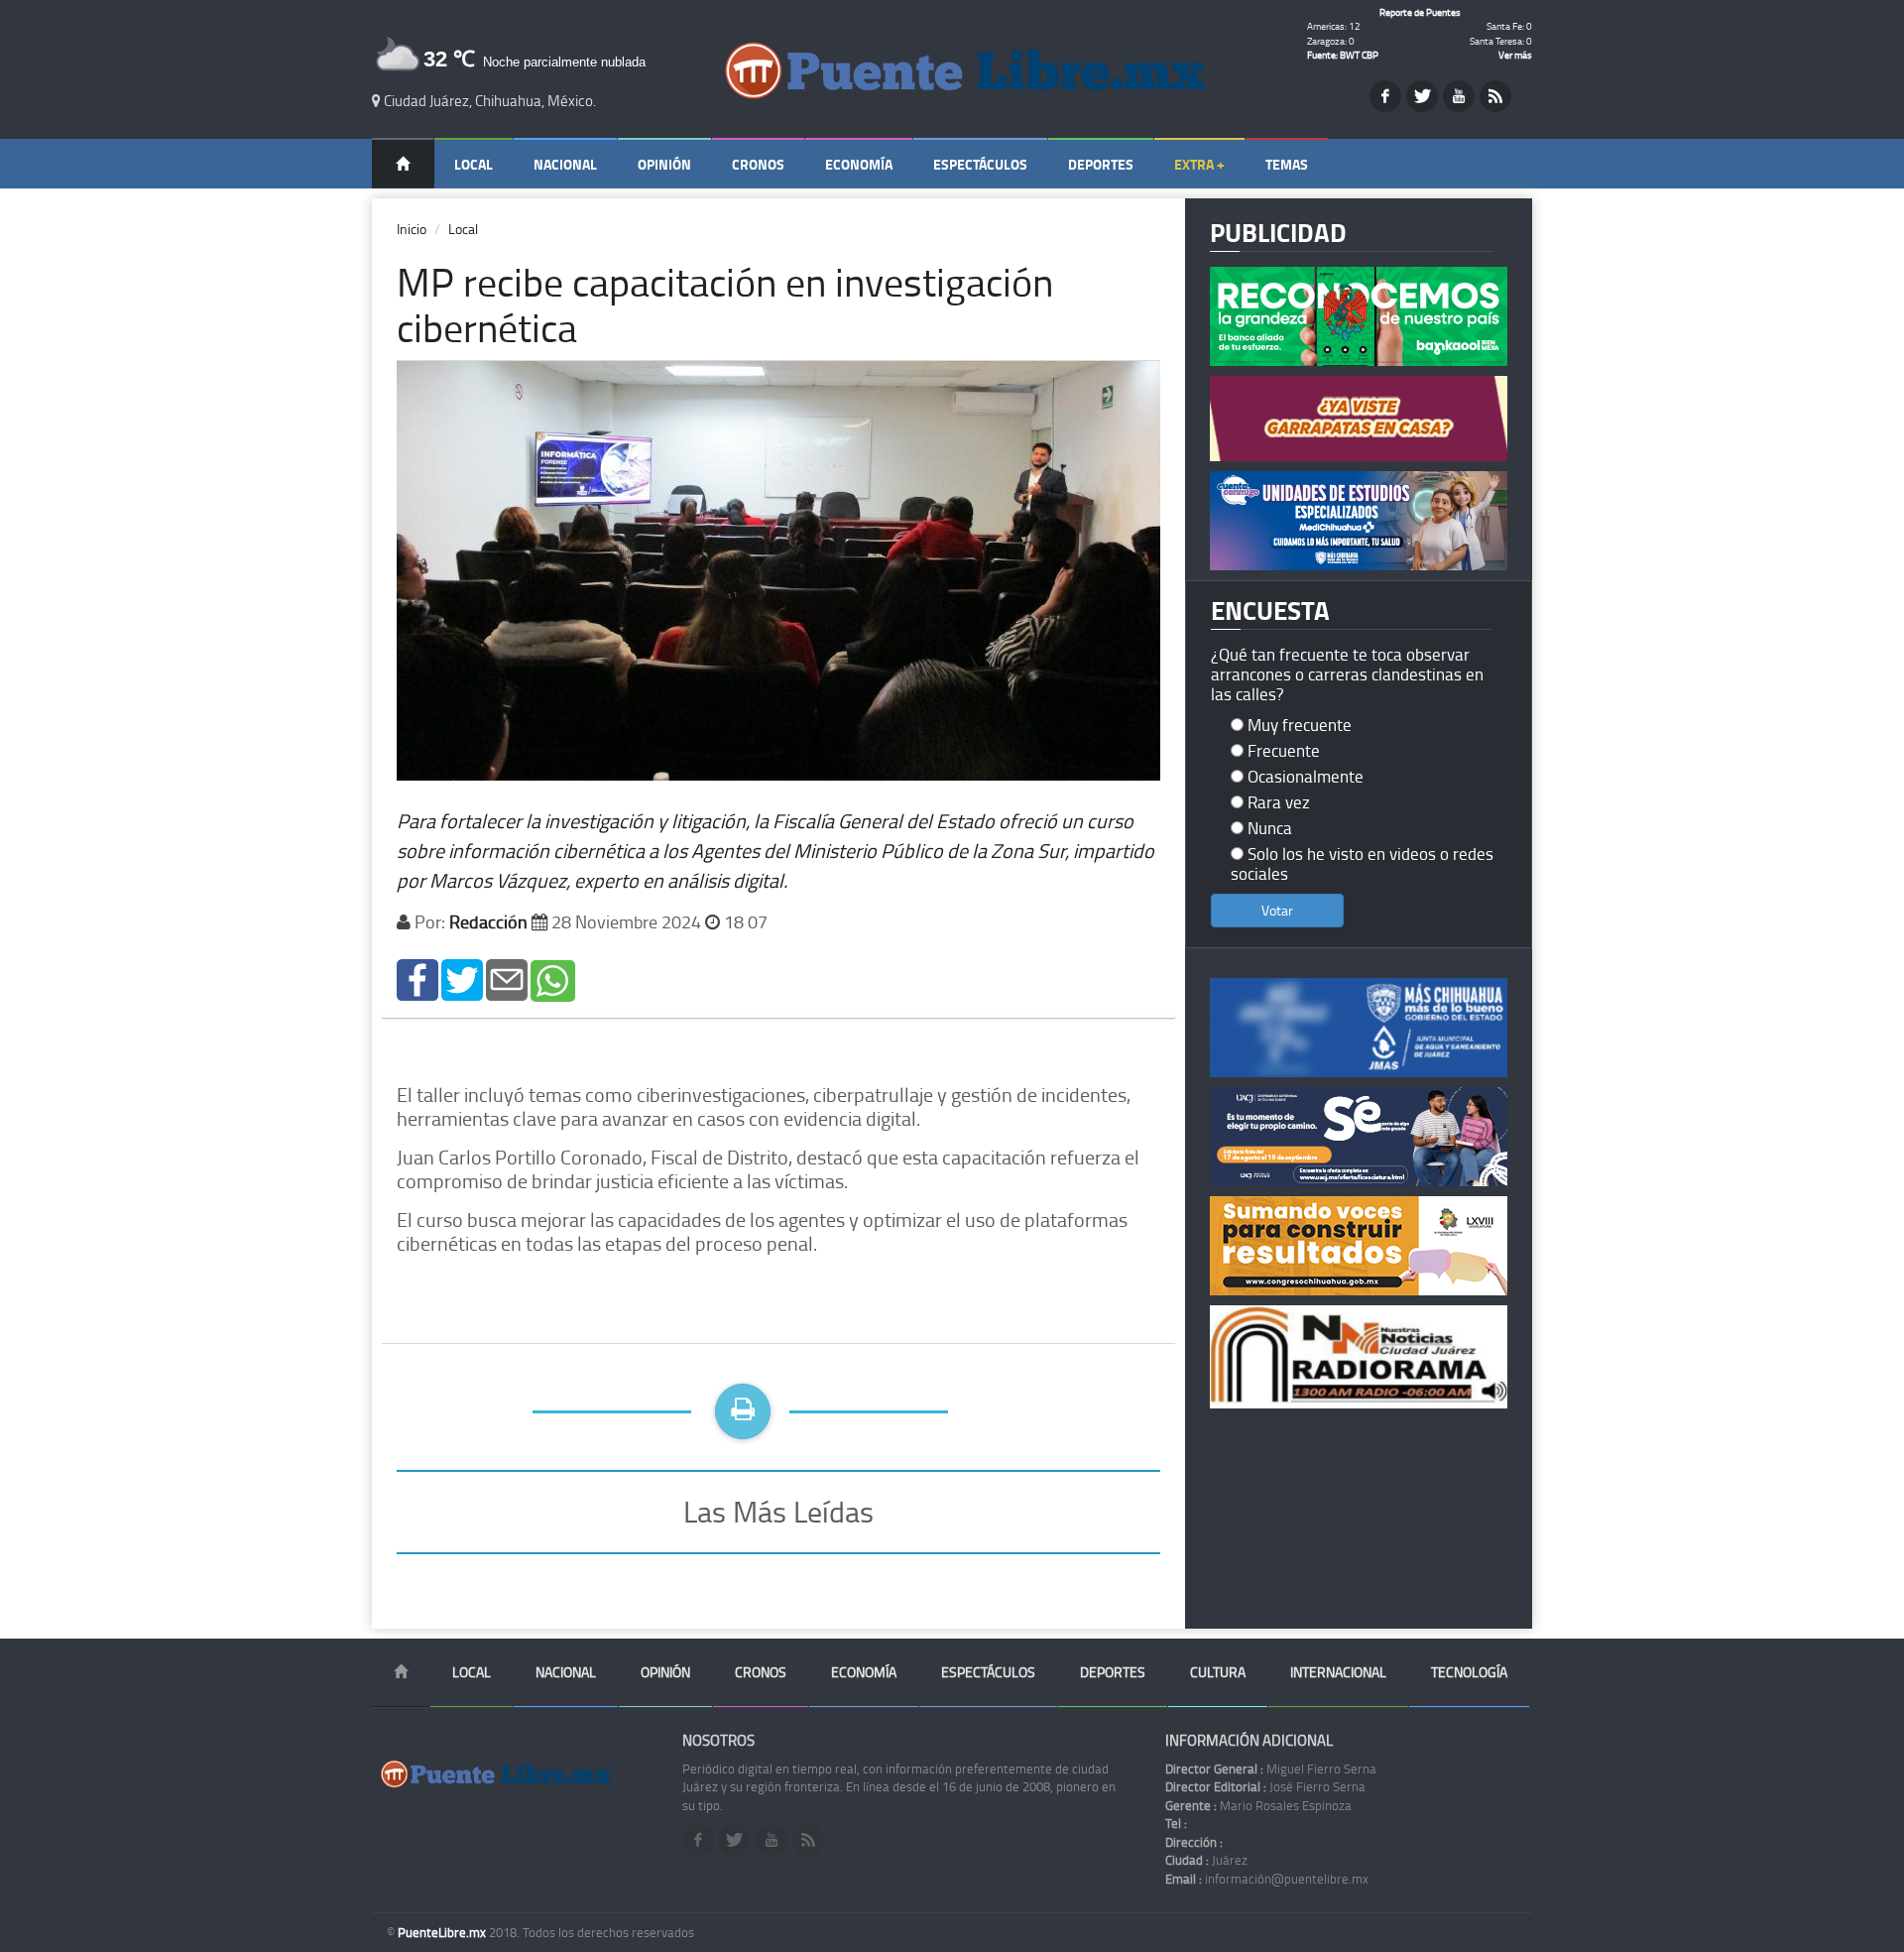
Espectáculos (980, 164)
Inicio (412, 229)
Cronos (758, 164)
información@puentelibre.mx (1267, 1879)
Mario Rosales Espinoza (1258, 1805)
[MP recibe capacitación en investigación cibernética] (417, 978)
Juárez (1206, 1860)
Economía (859, 164)
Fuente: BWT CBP (1343, 55)
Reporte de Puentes (1420, 12)
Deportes (1101, 164)
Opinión (664, 164)
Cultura (1218, 1672)
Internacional (1338, 1672)
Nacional (565, 164)
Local (474, 164)
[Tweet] (462, 978)
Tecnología (1469, 1672)
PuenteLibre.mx (443, 1932)
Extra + (1199, 164)
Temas (1287, 164)
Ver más (1515, 55)
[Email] (507, 978)
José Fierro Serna (1265, 1786)
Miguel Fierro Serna (1271, 1769)
